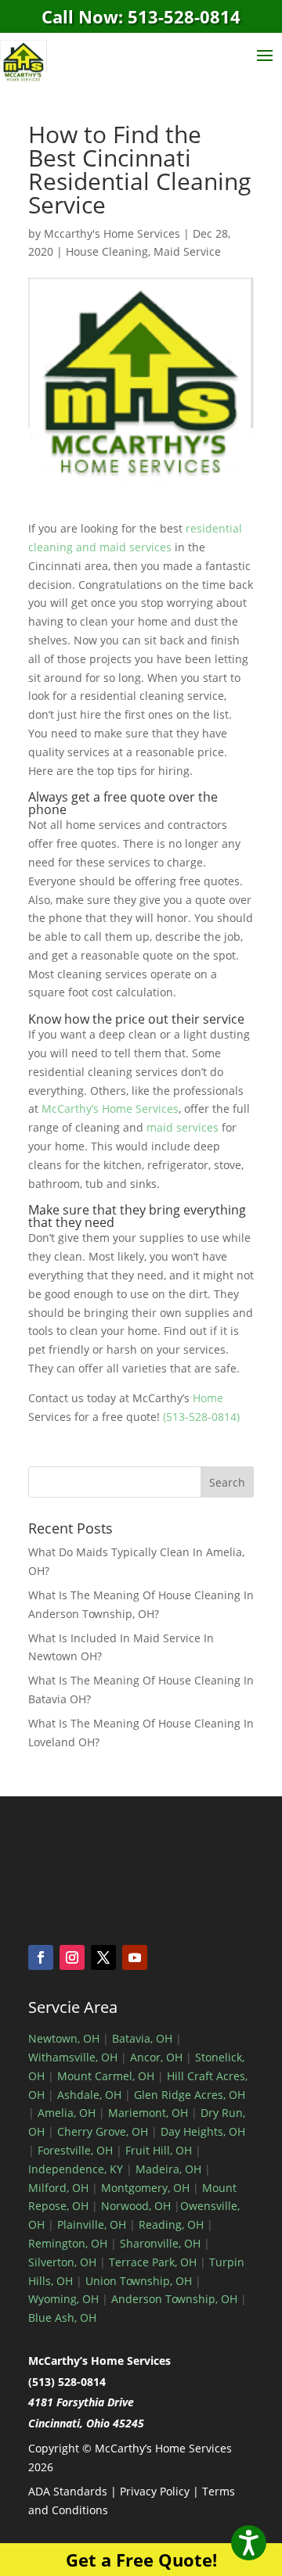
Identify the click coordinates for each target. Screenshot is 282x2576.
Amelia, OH (67, 2113)
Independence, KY (76, 2169)
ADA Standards (68, 2491)
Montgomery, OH (145, 2188)
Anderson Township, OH (173, 2299)
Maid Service (187, 251)
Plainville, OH (92, 2224)
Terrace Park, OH (153, 2262)
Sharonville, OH (160, 2243)
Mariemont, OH (148, 2113)
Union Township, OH (139, 2281)
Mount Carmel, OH (106, 2076)
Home (208, 1398)
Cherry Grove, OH (103, 2131)
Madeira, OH (168, 2169)
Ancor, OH (156, 2057)
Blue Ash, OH (62, 2318)
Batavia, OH (142, 2038)
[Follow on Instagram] (72, 1957)
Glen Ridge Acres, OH (190, 2095)
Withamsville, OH (73, 2057)
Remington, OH (68, 2243)
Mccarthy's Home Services (112, 233)
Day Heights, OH (203, 2131)
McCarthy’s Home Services (110, 1109)
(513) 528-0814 (67, 2382)
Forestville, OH (75, 2150)
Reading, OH (171, 2224)
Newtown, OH (64, 2038)
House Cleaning (107, 251)
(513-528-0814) (201, 1417)
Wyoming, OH (63, 2299)
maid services (183, 1127)
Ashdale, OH (89, 2095)
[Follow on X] (103, 1957)
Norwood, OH (136, 2206)
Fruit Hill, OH (159, 2150)
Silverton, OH (62, 2262)
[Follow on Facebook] (41, 1957)
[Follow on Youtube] (135, 1957)
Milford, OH (58, 2188)
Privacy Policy (155, 2491)
